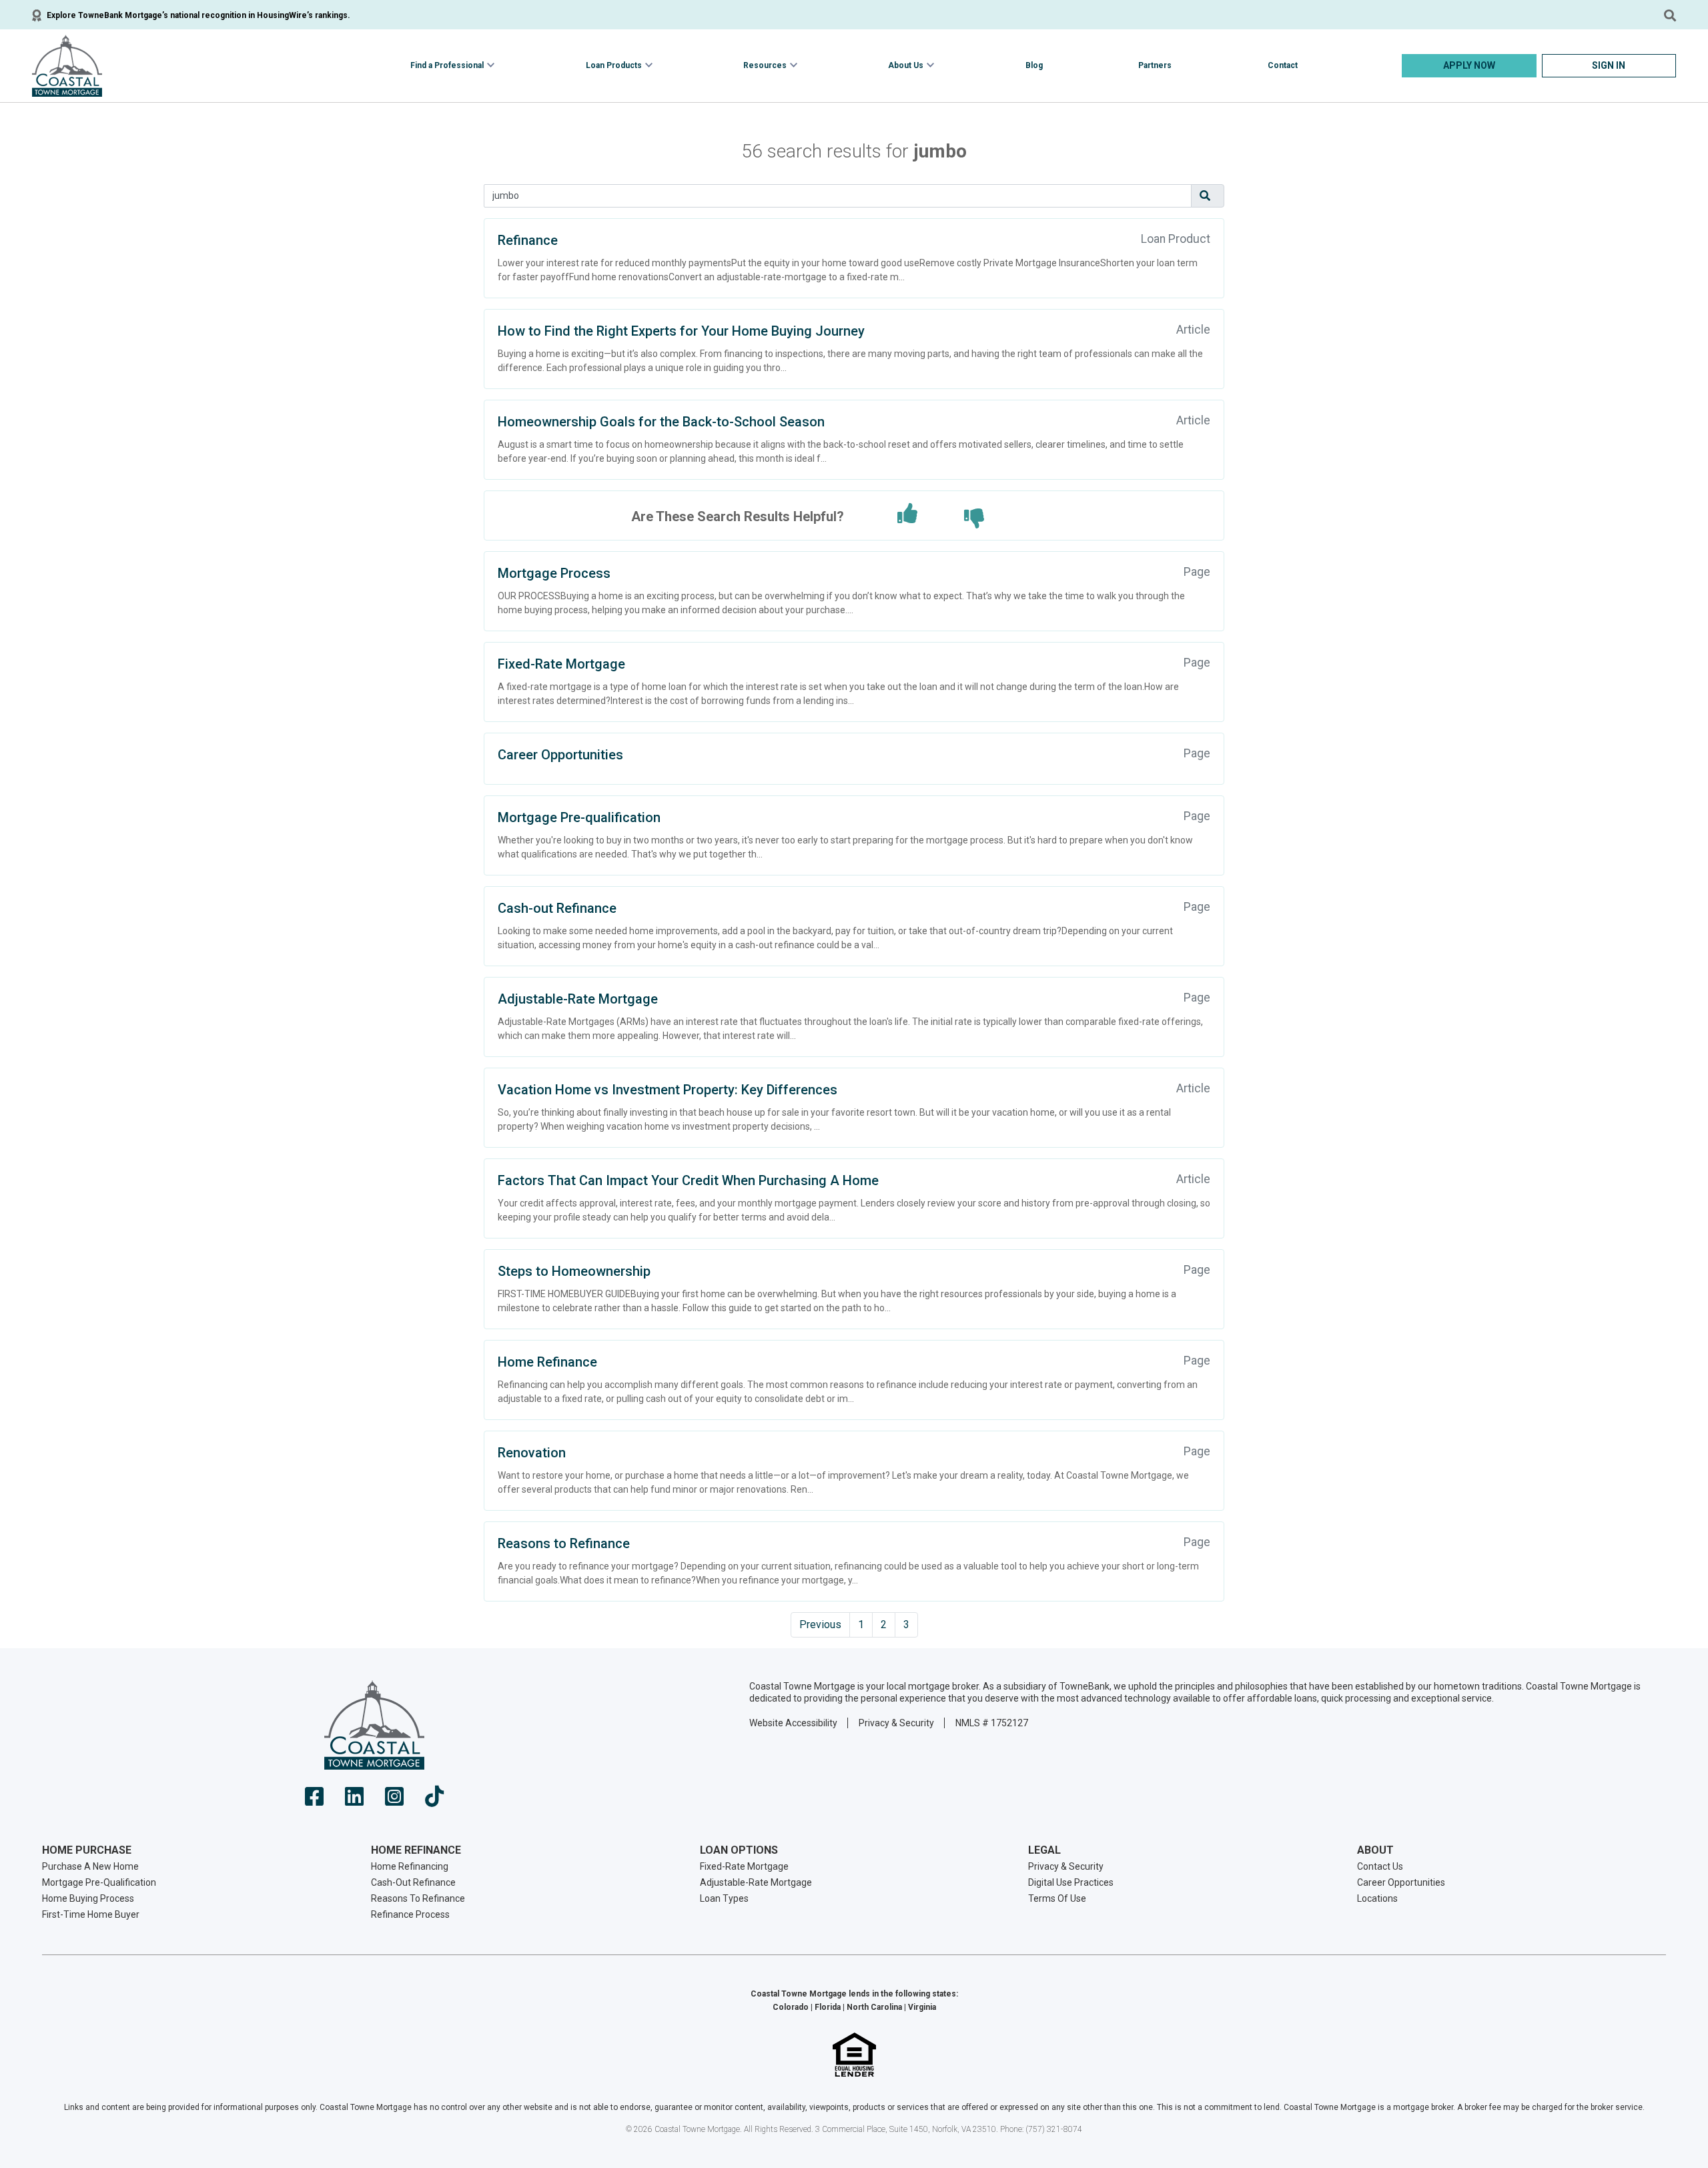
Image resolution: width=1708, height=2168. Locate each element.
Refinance (528, 240)
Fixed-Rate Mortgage (561, 664)
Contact (1283, 65)
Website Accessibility (793, 1723)
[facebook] (314, 1801)
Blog (1034, 65)
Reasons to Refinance (564, 1543)
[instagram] (394, 1801)
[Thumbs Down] (974, 519)
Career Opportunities (560, 755)
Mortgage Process (554, 573)
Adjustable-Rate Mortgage (578, 999)
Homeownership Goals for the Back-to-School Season (661, 422)
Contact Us (1380, 1866)
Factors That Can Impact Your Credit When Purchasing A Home (688, 1180)
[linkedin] (354, 1801)
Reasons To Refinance (418, 1898)
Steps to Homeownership (574, 1271)
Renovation (532, 1453)
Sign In (1609, 65)
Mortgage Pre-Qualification (99, 1882)
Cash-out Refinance (557, 908)
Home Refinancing (410, 1866)
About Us (906, 65)
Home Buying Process (88, 1898)
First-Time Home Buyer (91, 1914)
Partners (1155, 65)
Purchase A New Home (90, 1866)
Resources (765, 65)
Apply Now (1469, 65)
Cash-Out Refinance (413, 1882)
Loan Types (724, 1898)
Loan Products (614, 65)
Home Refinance (547, 1362)
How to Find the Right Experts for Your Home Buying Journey (681, 331)
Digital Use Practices (1071, 1882)
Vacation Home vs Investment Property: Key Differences (668, 1090)
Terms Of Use (1057, 1898)
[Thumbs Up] (907, 514)
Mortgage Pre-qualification (579, 817)
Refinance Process (410, 1914)
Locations (1377, 1898)
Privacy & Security (896, 1723)
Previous (820, 1624)
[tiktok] (434, 1801)
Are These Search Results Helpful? (738, 516)
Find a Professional (447, 65)
